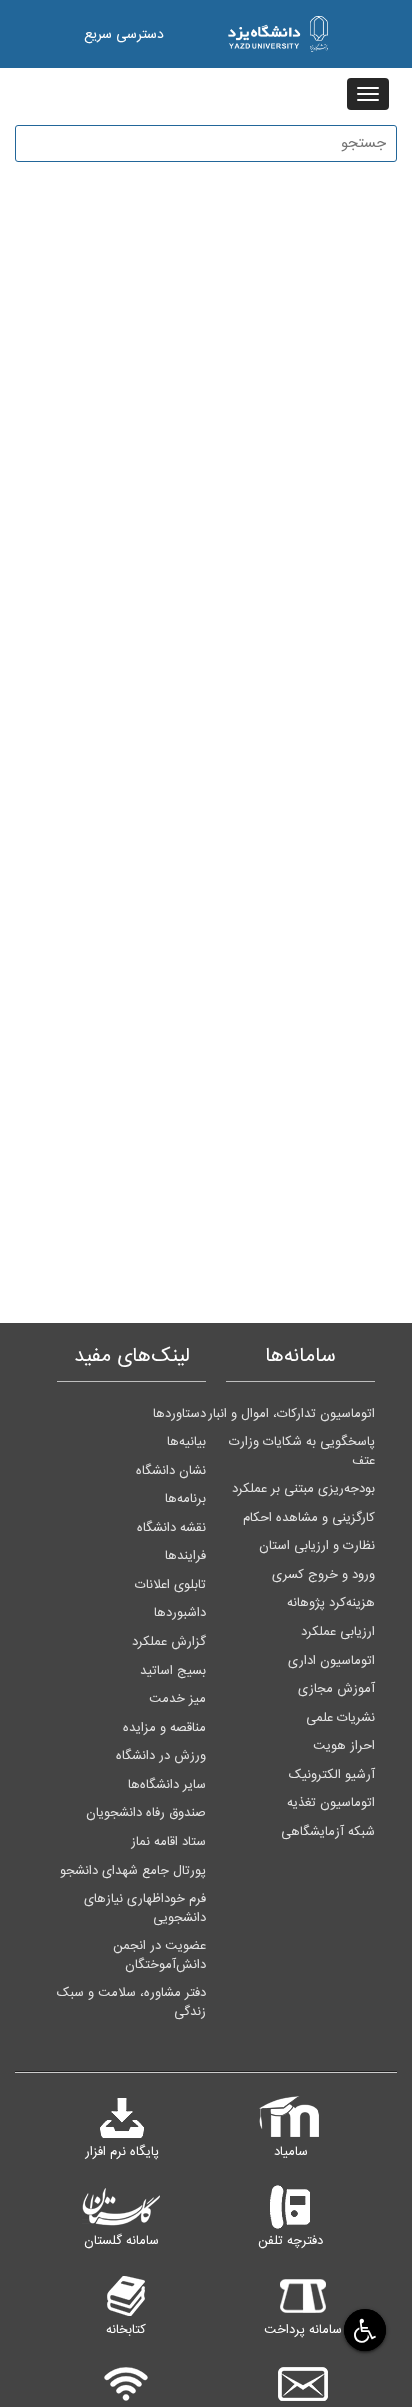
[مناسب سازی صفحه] (362, 2329)
